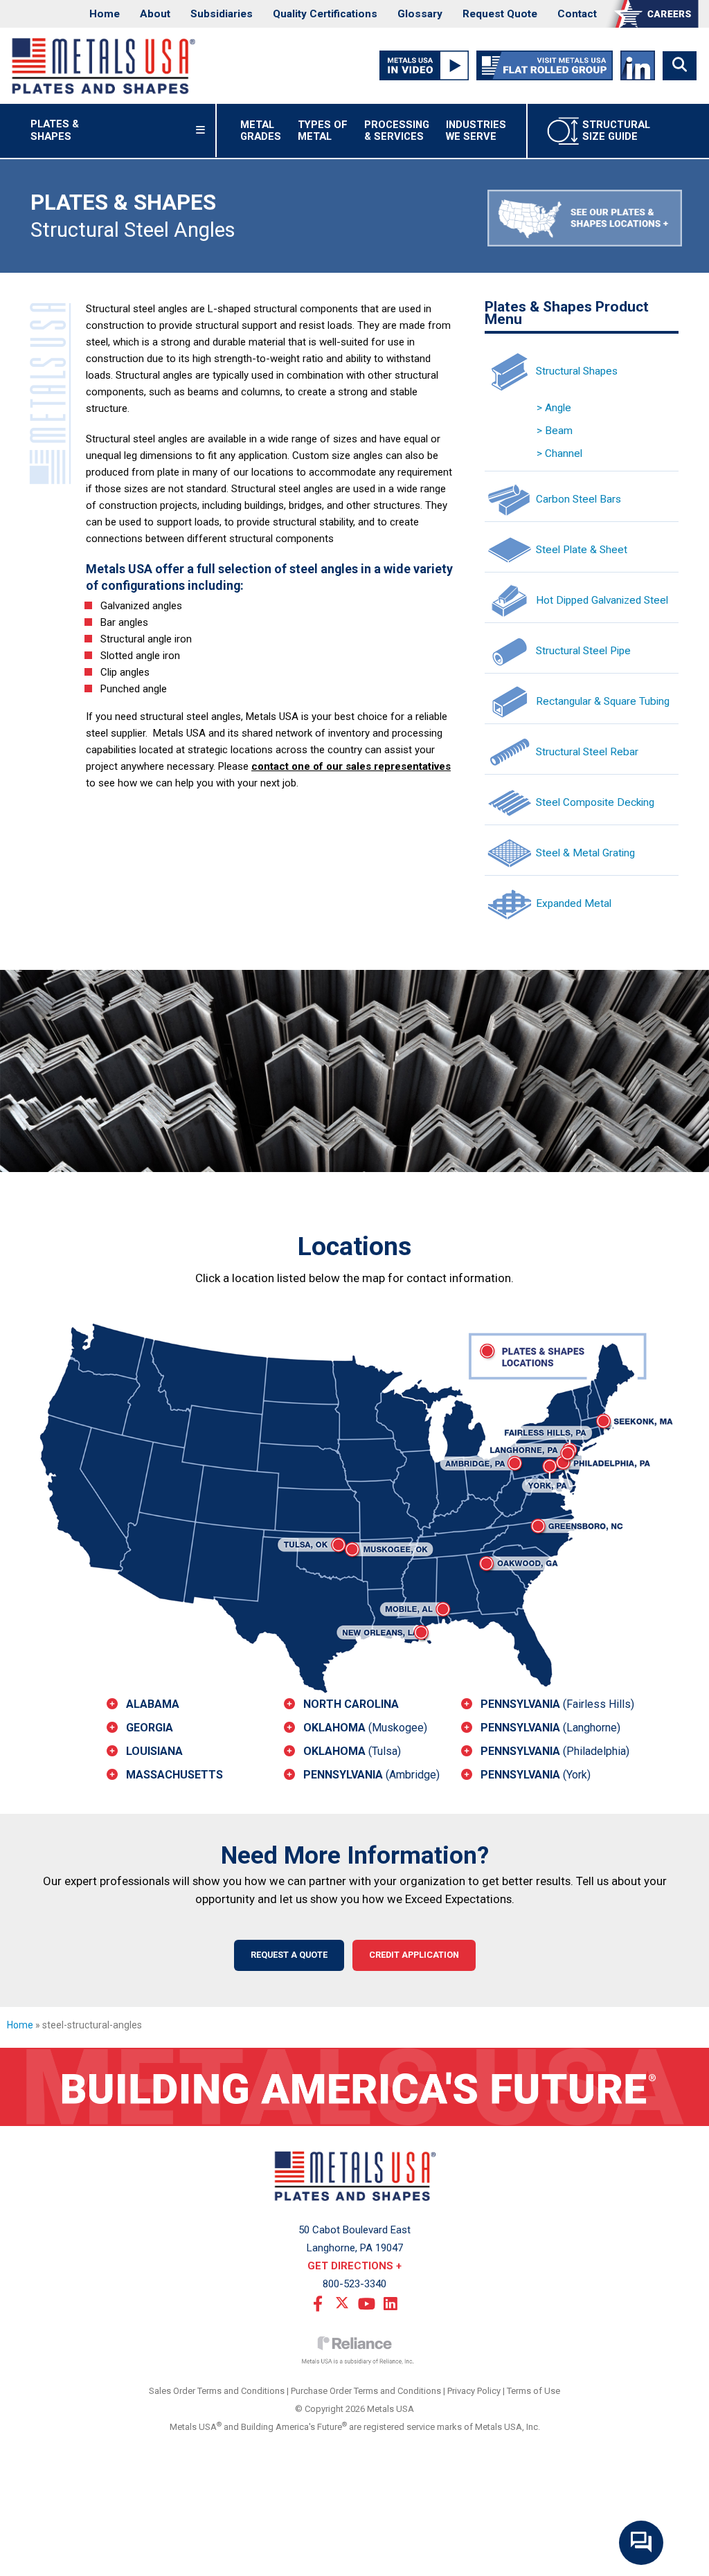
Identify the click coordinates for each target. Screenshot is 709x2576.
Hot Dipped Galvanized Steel (602, 600)
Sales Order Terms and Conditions (217, 2391)
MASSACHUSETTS (174, 1775)
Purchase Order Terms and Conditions (366, 2391)
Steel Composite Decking (595, 802)
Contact (577, 14)
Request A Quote (289, 1955)
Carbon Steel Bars (578, 498)
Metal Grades (261, 131)
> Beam (555, 431)
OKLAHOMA (365, 1728)
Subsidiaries (222, 14)
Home (105, 14)
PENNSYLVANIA (371, 1775)
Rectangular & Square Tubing (603, 701)
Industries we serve (476, 131)
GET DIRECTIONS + (354, 2266)
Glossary (420, 14)
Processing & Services (397, 131)
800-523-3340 (354, 2284)
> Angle (554, 408)
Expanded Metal (574, 903)
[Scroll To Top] (685, 2560)
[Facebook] (318, 2303)
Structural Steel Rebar (587, 751)
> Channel (559, 453)
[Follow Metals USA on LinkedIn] (637, 65)
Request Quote (500, 14)
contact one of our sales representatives (351, 766)
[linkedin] (391, 2303)
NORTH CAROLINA (351, 1704)
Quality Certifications (325, 14)
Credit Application (414, 1955)
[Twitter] (342, 2303)
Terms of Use (533, 2391)
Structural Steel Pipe (583, 650)
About (155, 14)
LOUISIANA (154, 1751)
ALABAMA (153, 1704)
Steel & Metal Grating (585, 852)
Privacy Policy (474, 2391)
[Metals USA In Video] (424, 65)
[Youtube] (366, 2303)
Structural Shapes (577, 370)
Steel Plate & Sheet (582, 549)
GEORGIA (150, 1728)
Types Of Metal (323, 131)
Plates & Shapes (73, 130)
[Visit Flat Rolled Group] (545, 65)
